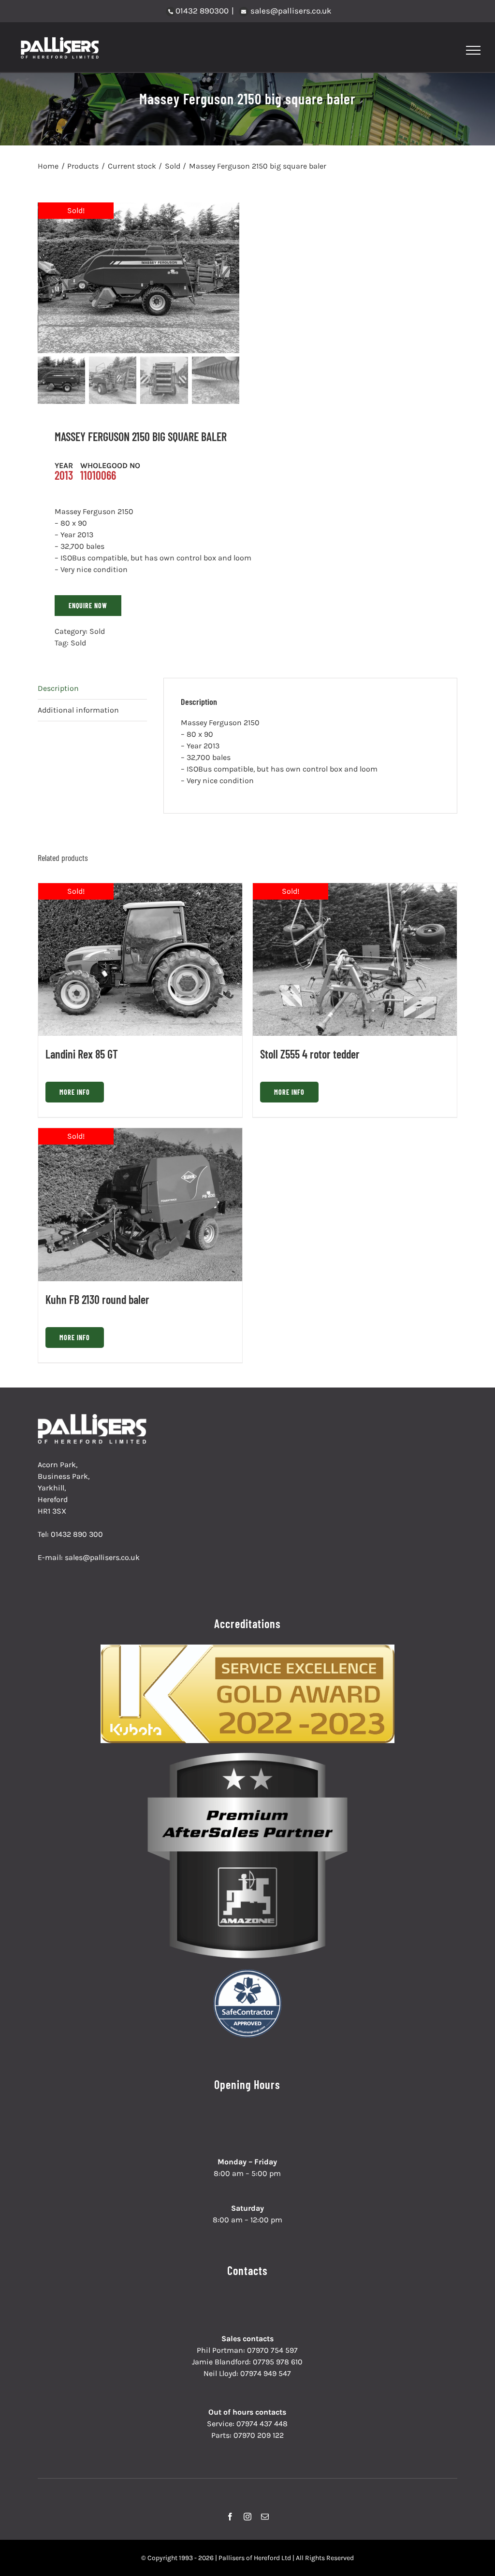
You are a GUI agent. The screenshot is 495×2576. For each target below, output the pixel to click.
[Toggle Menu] (473, 50)
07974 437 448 (262, 2424)
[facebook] (230, 2517)
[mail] (265, 2517)
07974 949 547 (266, 2373)
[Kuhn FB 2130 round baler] (140, 1204)
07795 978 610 (278, 2362)
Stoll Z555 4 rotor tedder (310, 1054)
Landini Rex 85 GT (82, 1054)
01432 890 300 (77, 1534)
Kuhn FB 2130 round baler (97, 1299)
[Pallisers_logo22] (93, 1418)
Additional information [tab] (78, 710)
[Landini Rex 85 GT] (140, 959)
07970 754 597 (272, 2350)
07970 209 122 (259, 2435)
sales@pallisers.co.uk (290, 11)
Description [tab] (58, 688)
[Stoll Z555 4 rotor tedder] (355, 959)
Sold (97, 631)
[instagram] (247, 2517)
